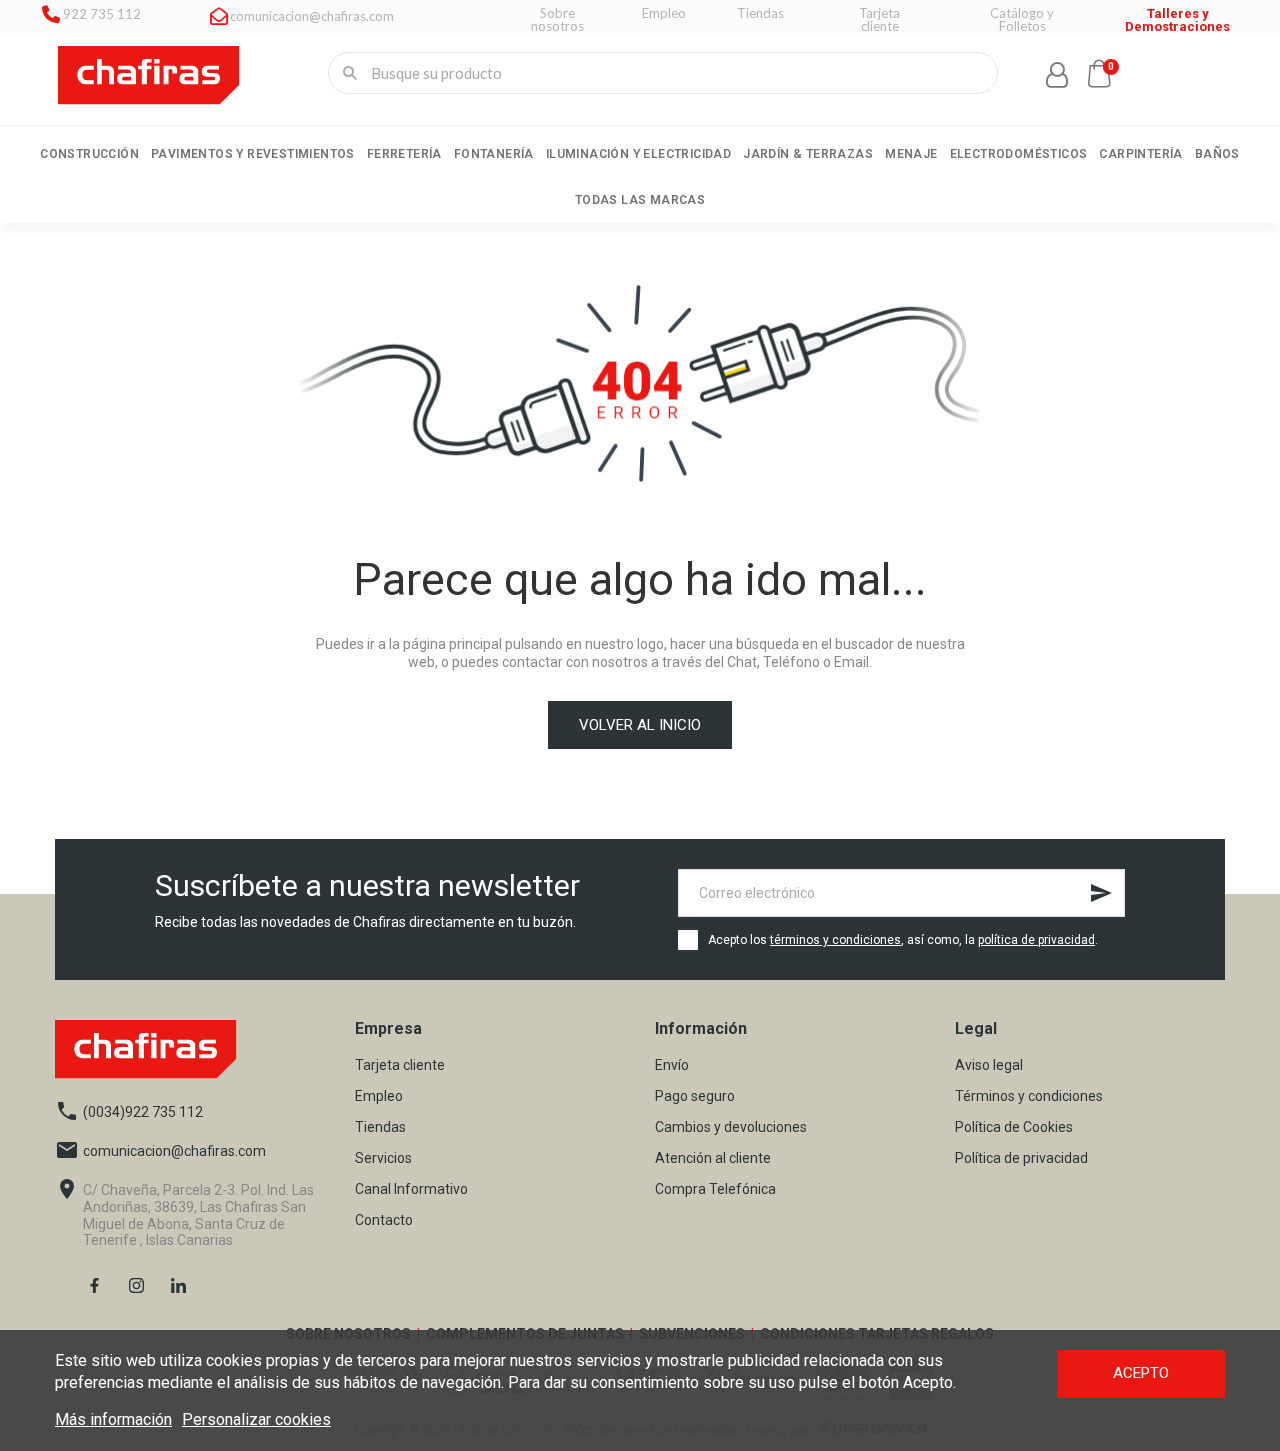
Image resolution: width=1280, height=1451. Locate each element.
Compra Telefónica (715, 1189)
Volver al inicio (640, 725)
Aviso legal (989, 1065)
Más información (113, 1419)
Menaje (911, 154)
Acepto (1141, 1373)
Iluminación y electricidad (638, 154)
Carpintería (1140, 154)
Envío (672, 1065)
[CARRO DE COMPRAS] (1099, 73)
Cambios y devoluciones (731, 1127)
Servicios (383, 1158)
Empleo (379, 1096)
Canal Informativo (411, 1189)
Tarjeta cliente (400, 1065)
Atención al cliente (713, 1158)
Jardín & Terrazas (808, 154)
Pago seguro (695, 1096)
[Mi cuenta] (1057, 75)
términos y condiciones (835, 940)
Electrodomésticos (1019, 154)
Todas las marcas (640, 200)
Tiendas (380, 1127)
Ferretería (404, 154)
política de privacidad (1036, 940)
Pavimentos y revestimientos (253, 154)
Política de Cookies (1014, 1127)
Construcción (89, 154)
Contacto (384, 1220)
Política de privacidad (1021, 1158)
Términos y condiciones (1029, 1096)
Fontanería (494, 154)
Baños (1217, 154)
